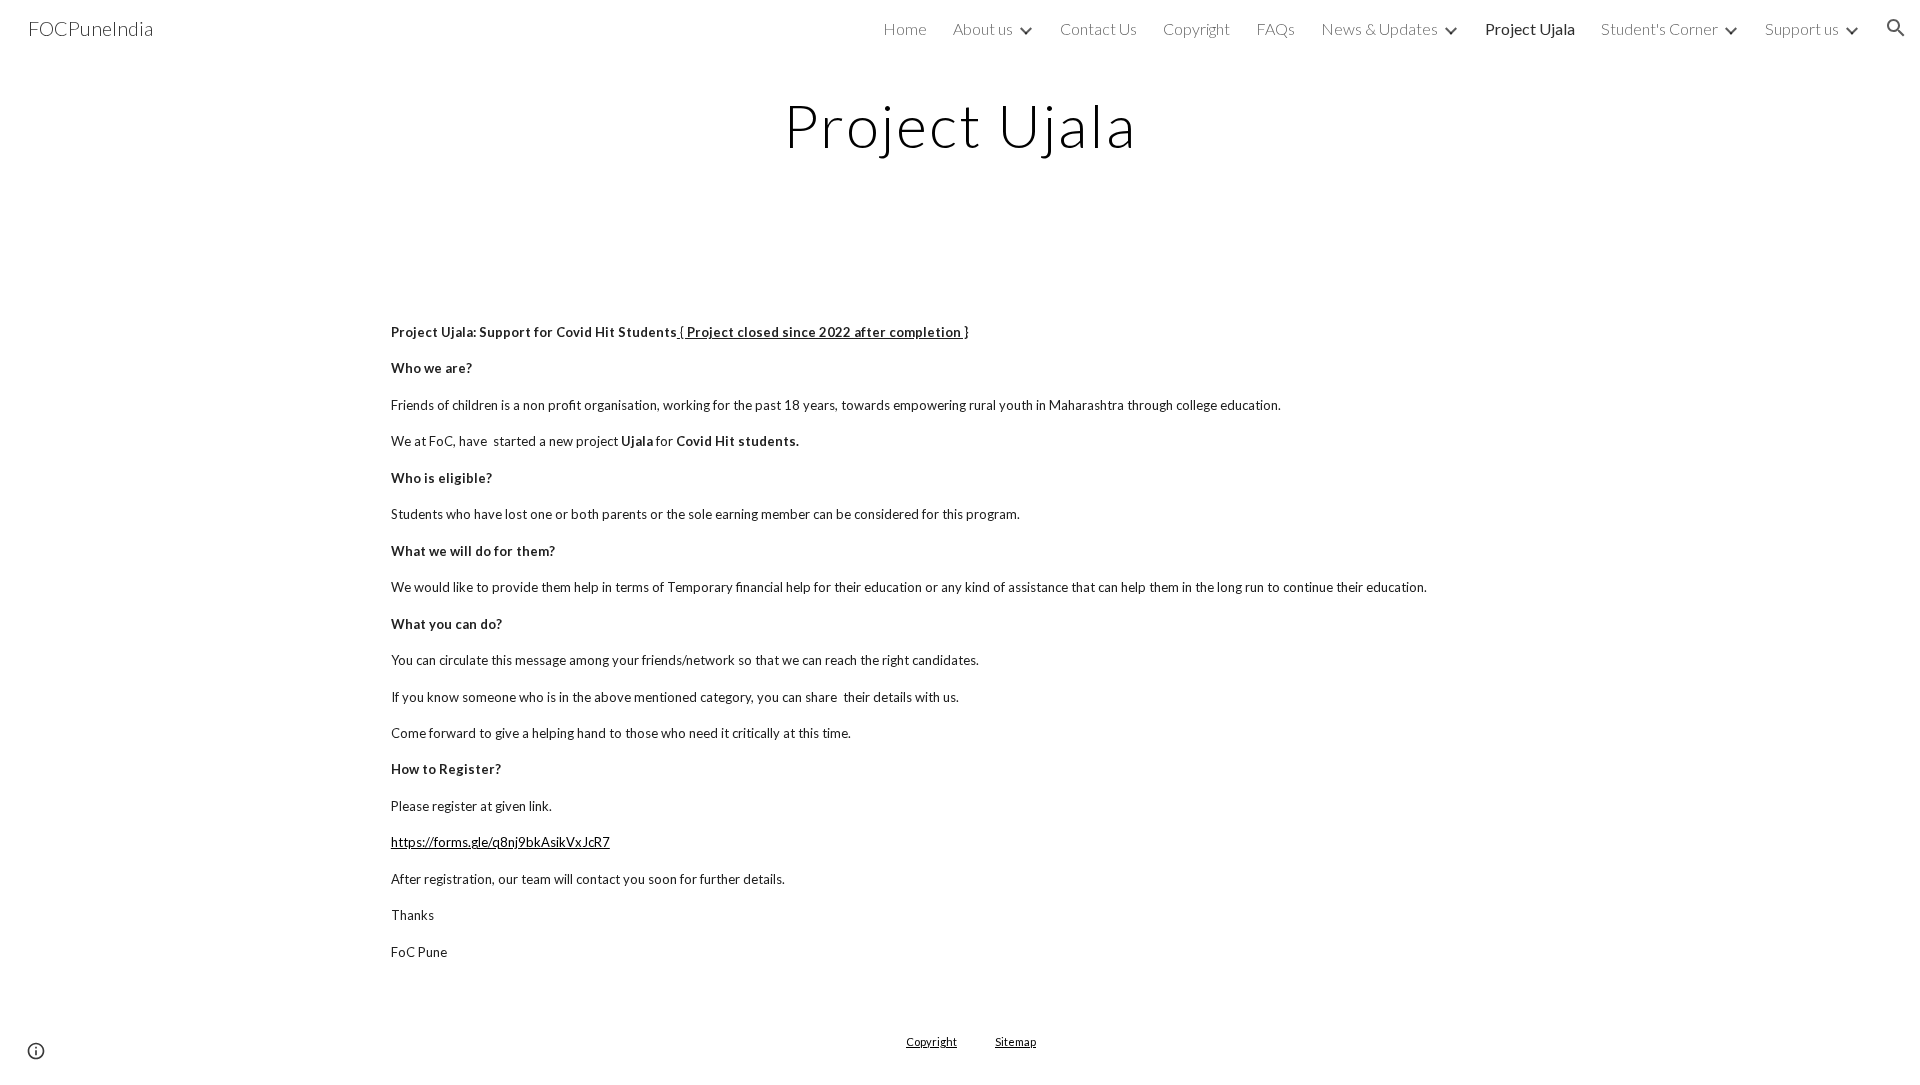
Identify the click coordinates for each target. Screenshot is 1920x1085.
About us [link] (983, 28)
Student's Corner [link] (1659, 28)
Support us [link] (1802, 28)
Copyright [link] (1196, 28)
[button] (1896, 28)
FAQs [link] (1275, 28)
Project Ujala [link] (1530, 28)
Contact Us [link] (1098, 28)
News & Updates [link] (1379, 28)
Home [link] (905, 28)
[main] (960, 125)
